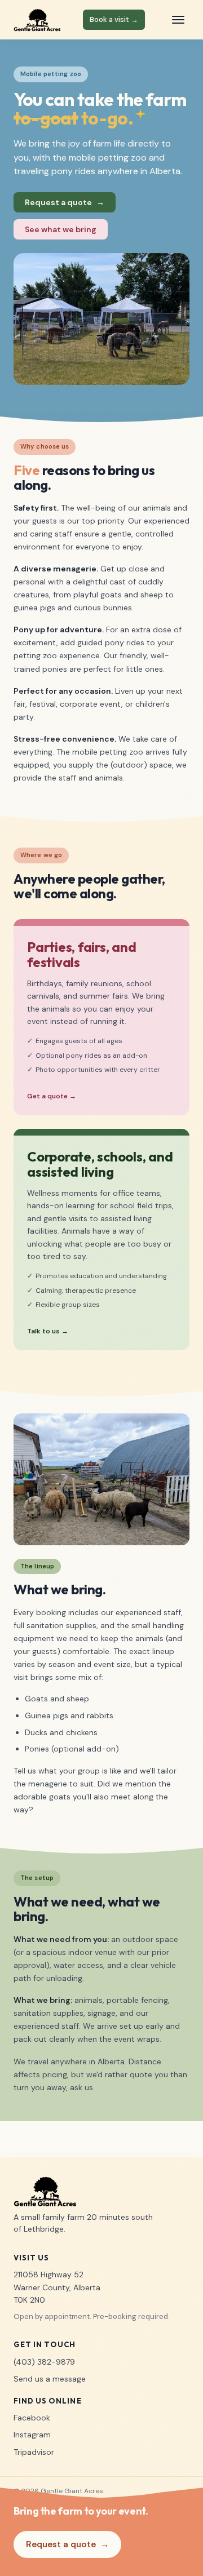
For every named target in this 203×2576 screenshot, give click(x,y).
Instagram (32, 2435)
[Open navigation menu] (178, 20)
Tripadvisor (34, 2452)
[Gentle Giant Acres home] (37, 20)
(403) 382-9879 (44, 2362)
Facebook (32, 2418)
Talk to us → (48, 1331)
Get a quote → (52, 1096)
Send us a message (50, 2379)
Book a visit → (114, 19)
